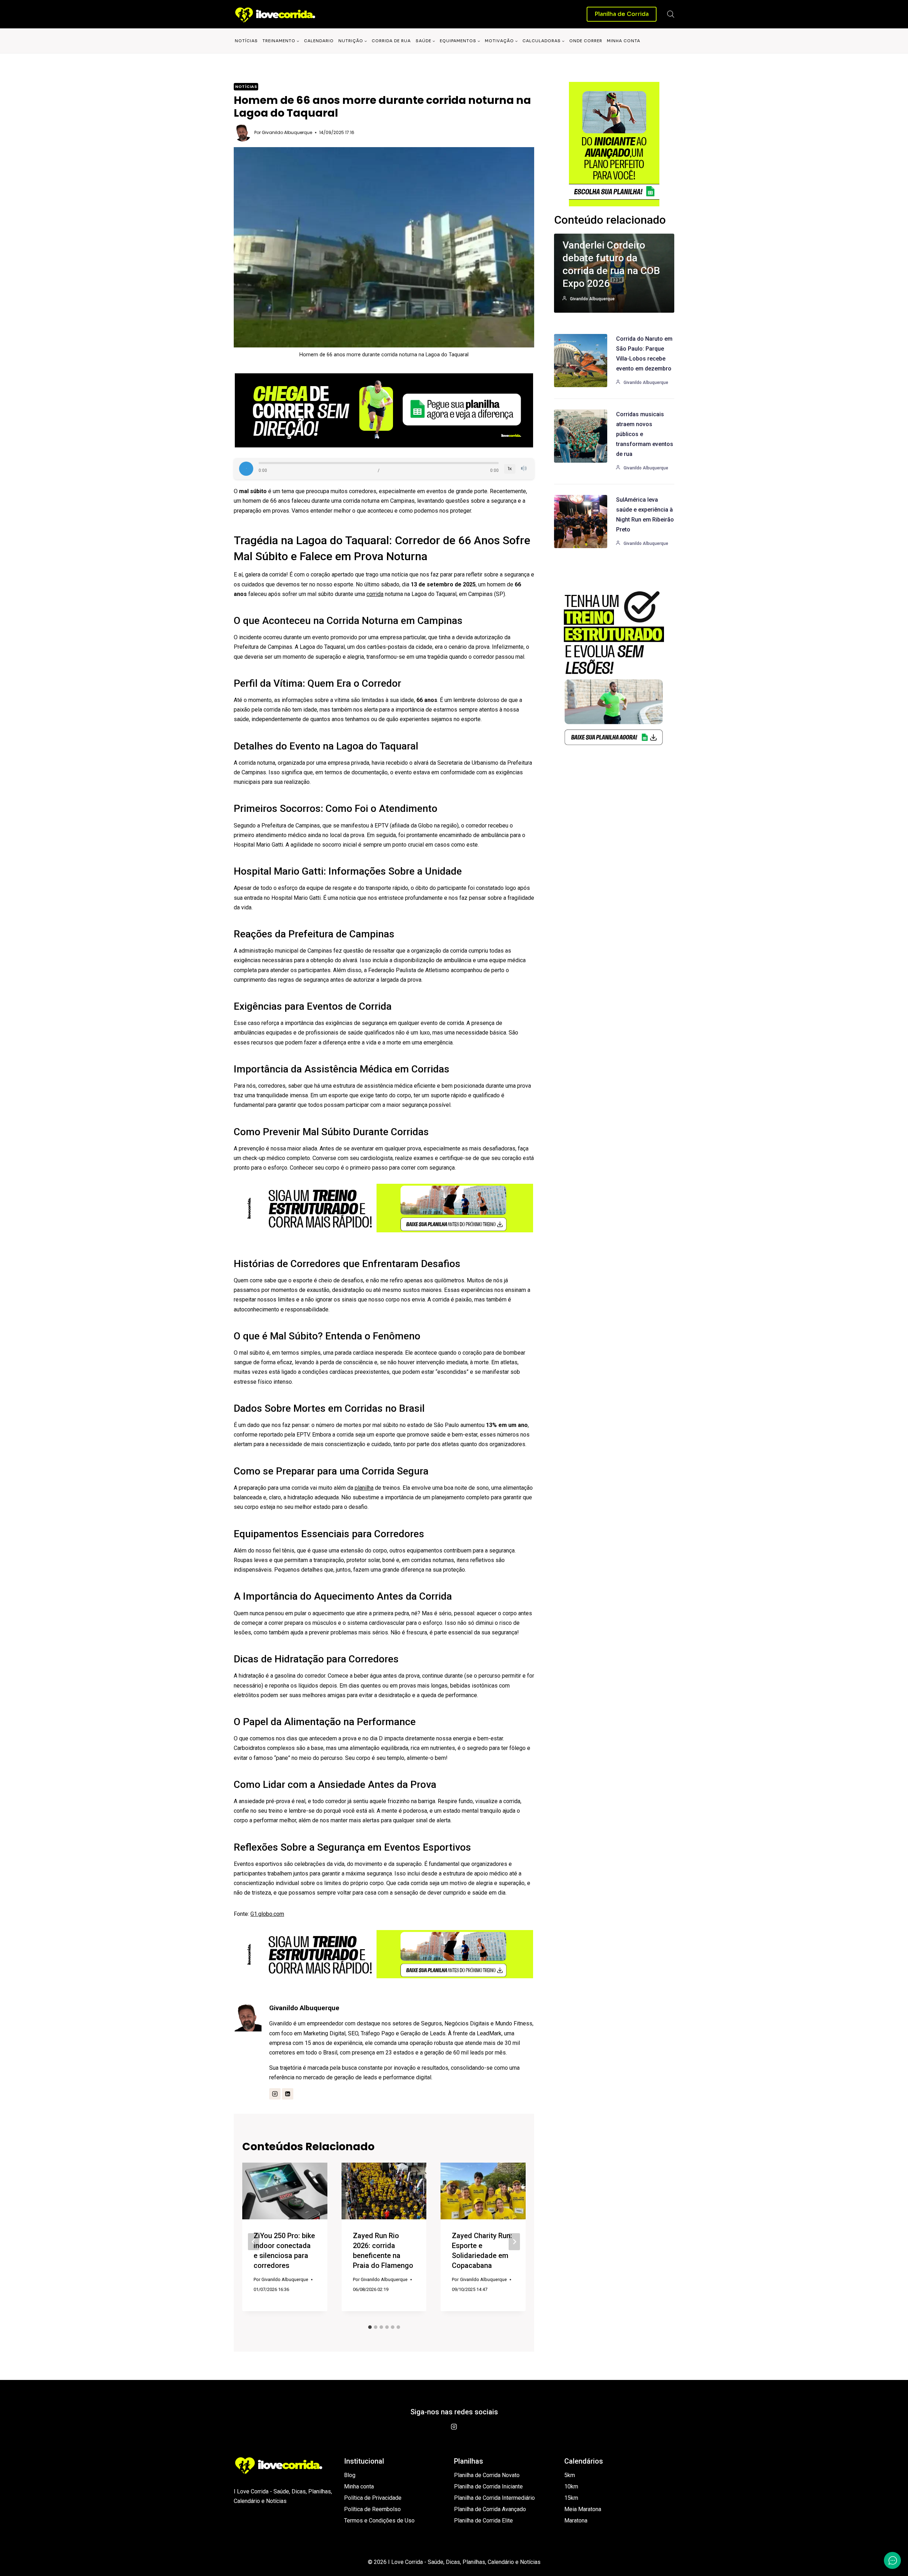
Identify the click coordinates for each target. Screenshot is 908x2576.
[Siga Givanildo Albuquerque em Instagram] (275, 2094)
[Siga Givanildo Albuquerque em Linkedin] (288, 2094)
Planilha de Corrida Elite (483, 2521)
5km (570, 2475)
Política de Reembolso (372, 2509)
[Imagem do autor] (243, 133)
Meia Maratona (583, 2509)
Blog (350, 2475)
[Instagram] (454, 2427)
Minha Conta (624, 41)
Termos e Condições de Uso (379, 2521)
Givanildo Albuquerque (287, 132)
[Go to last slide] (254, 2242)
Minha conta (359, 2486)
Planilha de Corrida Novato (487, 2475)
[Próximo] (514, 2242)
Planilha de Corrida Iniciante (488, 2486)
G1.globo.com (267, 1914)
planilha (364, 1488)
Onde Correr (586, 41)
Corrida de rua (391, 41)
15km (571, 2498)
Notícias (246, 41)
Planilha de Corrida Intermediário (494, 2498)
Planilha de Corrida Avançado (490, 2509)
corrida (375, 594)
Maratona (576, 2521)
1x (510, 469)
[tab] (370, 2327)
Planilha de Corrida (622, 14)
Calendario (319, 41)
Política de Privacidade (373, 2498)
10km (571, 2486)
